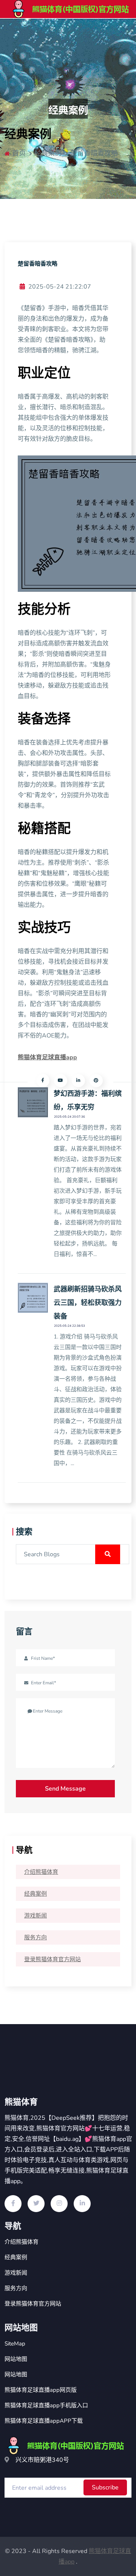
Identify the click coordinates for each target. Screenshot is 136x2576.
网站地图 (16, 2359)
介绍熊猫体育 (41, 1872)
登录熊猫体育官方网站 (53, 1959)
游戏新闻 (36, 1916)
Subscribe (105, 2487)
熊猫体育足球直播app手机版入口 (46, 2405)
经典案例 (36, 1894)
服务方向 (36, 1937)
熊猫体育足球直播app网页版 (41, 2390)
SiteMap (15, 2344)
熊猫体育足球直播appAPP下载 (44, 2421)
